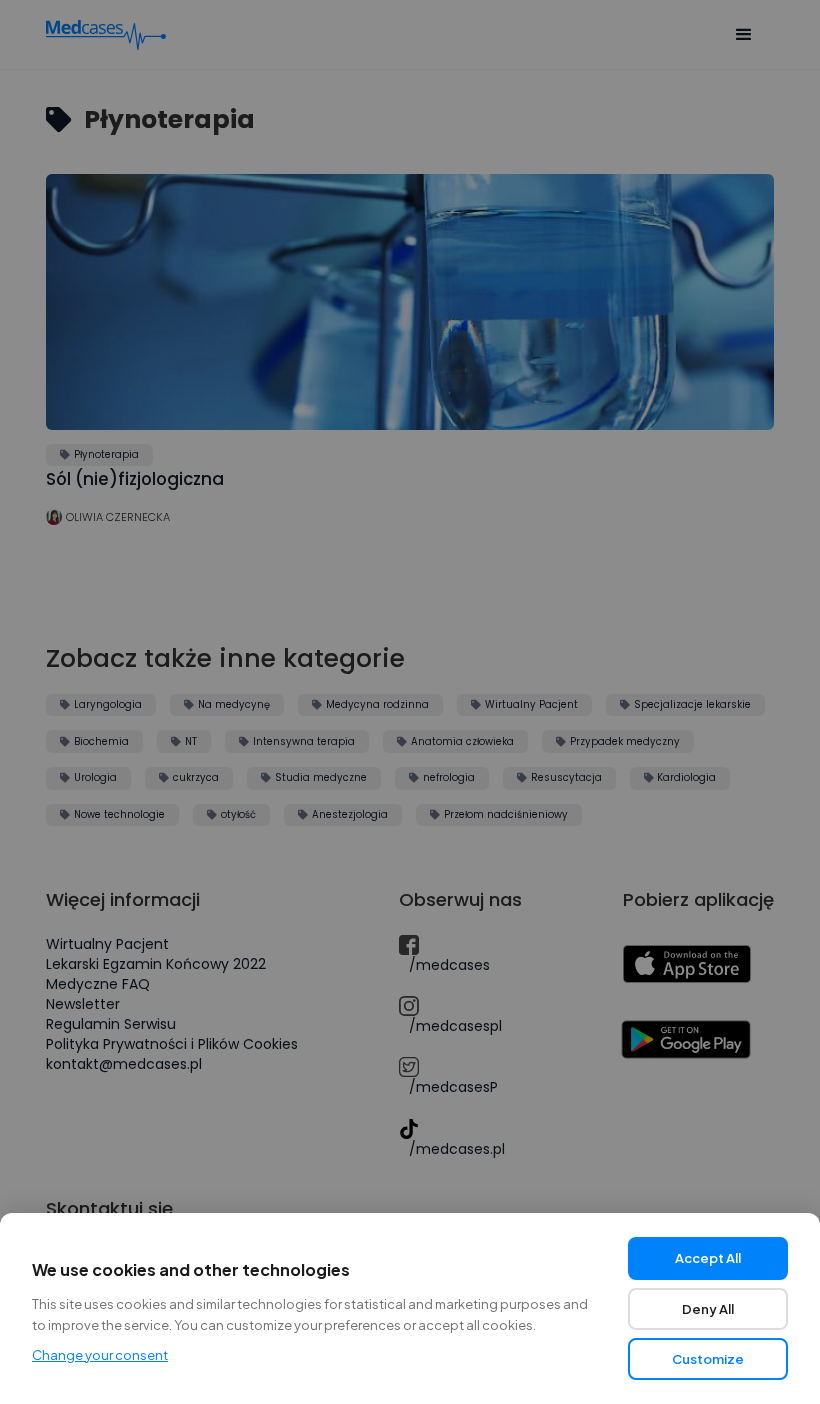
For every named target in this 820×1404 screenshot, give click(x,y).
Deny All (708, 1309)
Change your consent (100, 1355)
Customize (708, 1359)
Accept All (708, 1258)
